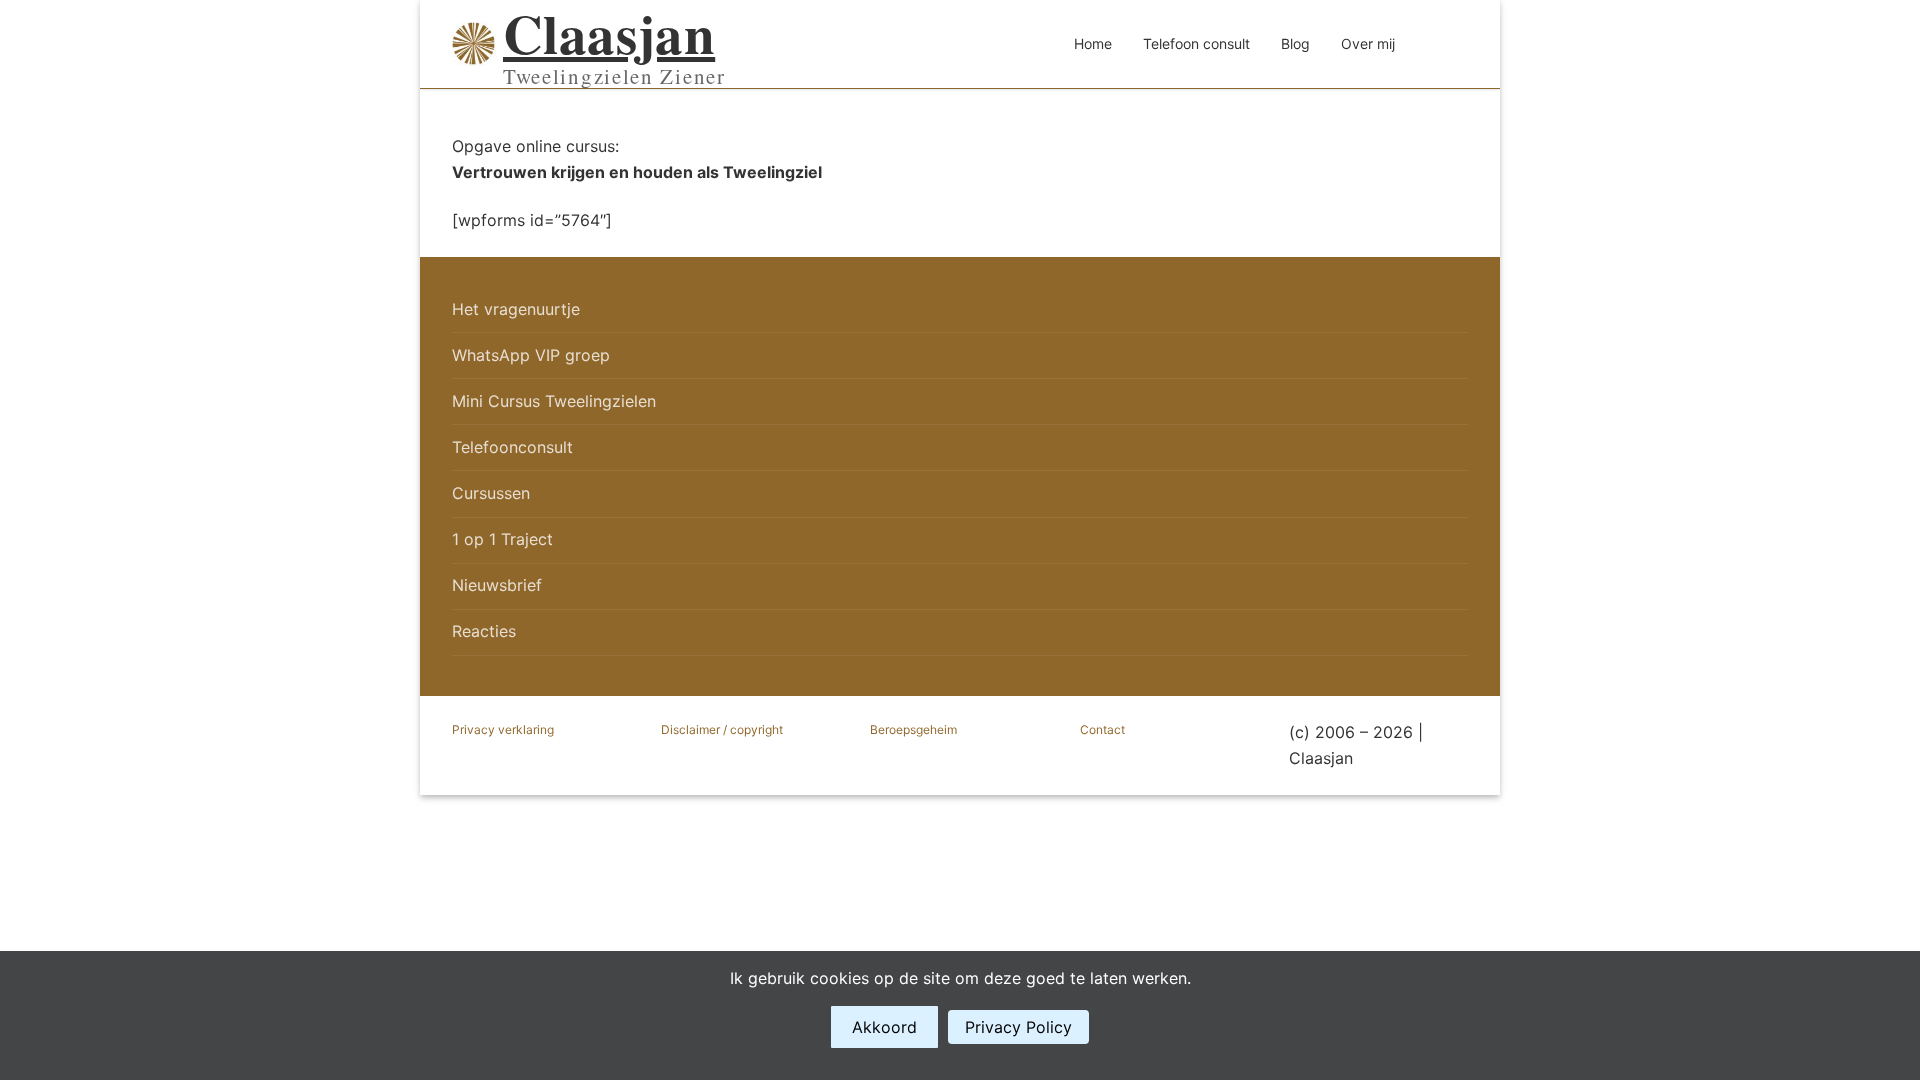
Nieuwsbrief (497, 585)
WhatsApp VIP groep (531, 355)
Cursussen (491, 493)
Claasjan (609, 33)
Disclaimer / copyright (722, 729)
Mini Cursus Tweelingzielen (554, 401)
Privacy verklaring (503, 729)
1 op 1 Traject (502, 539)
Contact (1102, 729)
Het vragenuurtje (516, 309)
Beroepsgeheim (913, 729)
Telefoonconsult (512, 447)
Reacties (484, 631)
